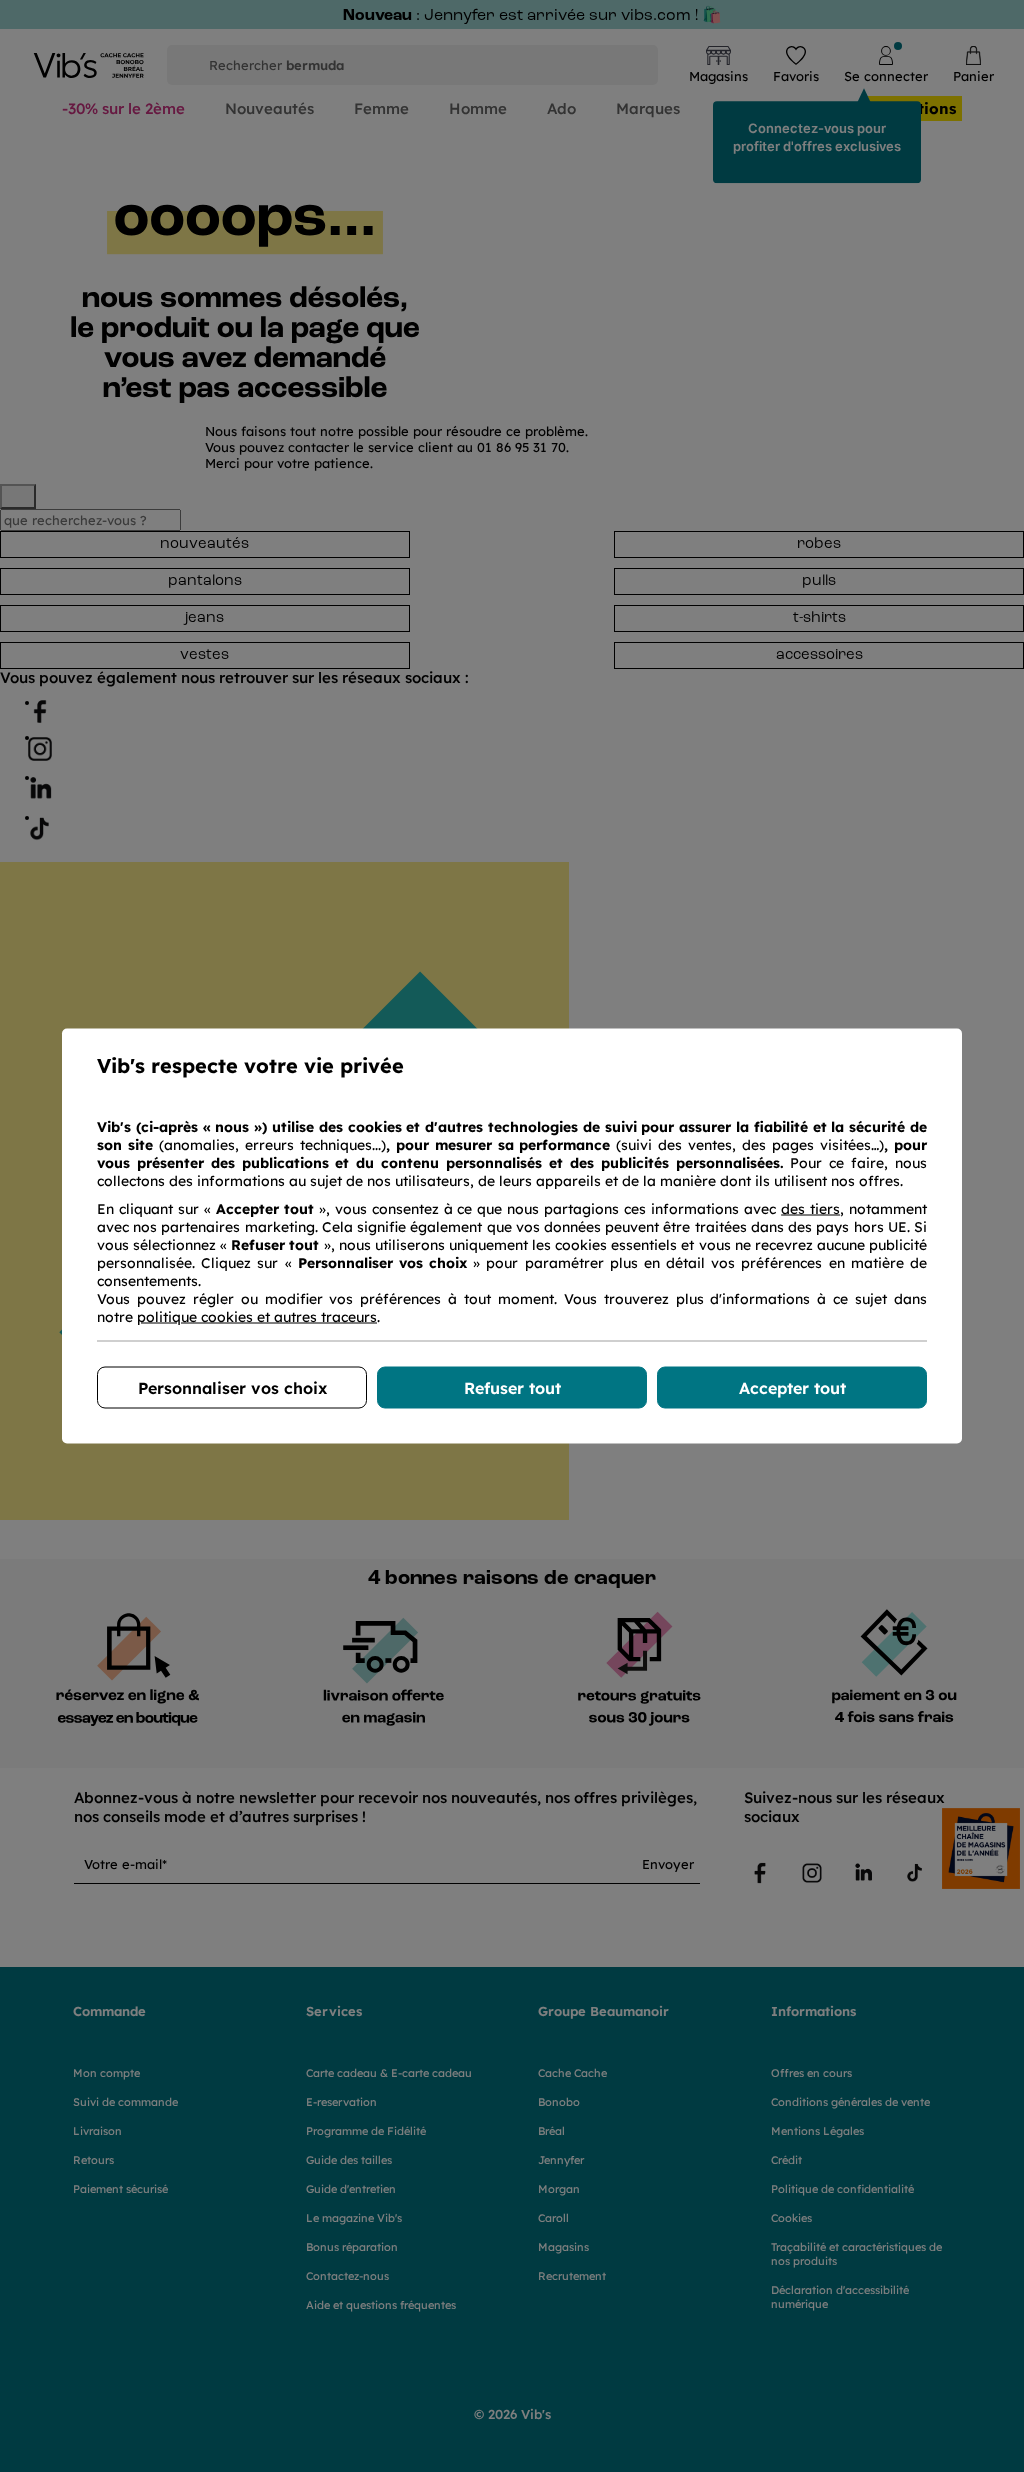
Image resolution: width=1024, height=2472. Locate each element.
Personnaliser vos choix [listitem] (232, 1388)
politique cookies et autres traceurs (257, 1317)
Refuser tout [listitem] (512, 1388)
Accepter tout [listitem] (792, 1388)
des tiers (810, 1209)
